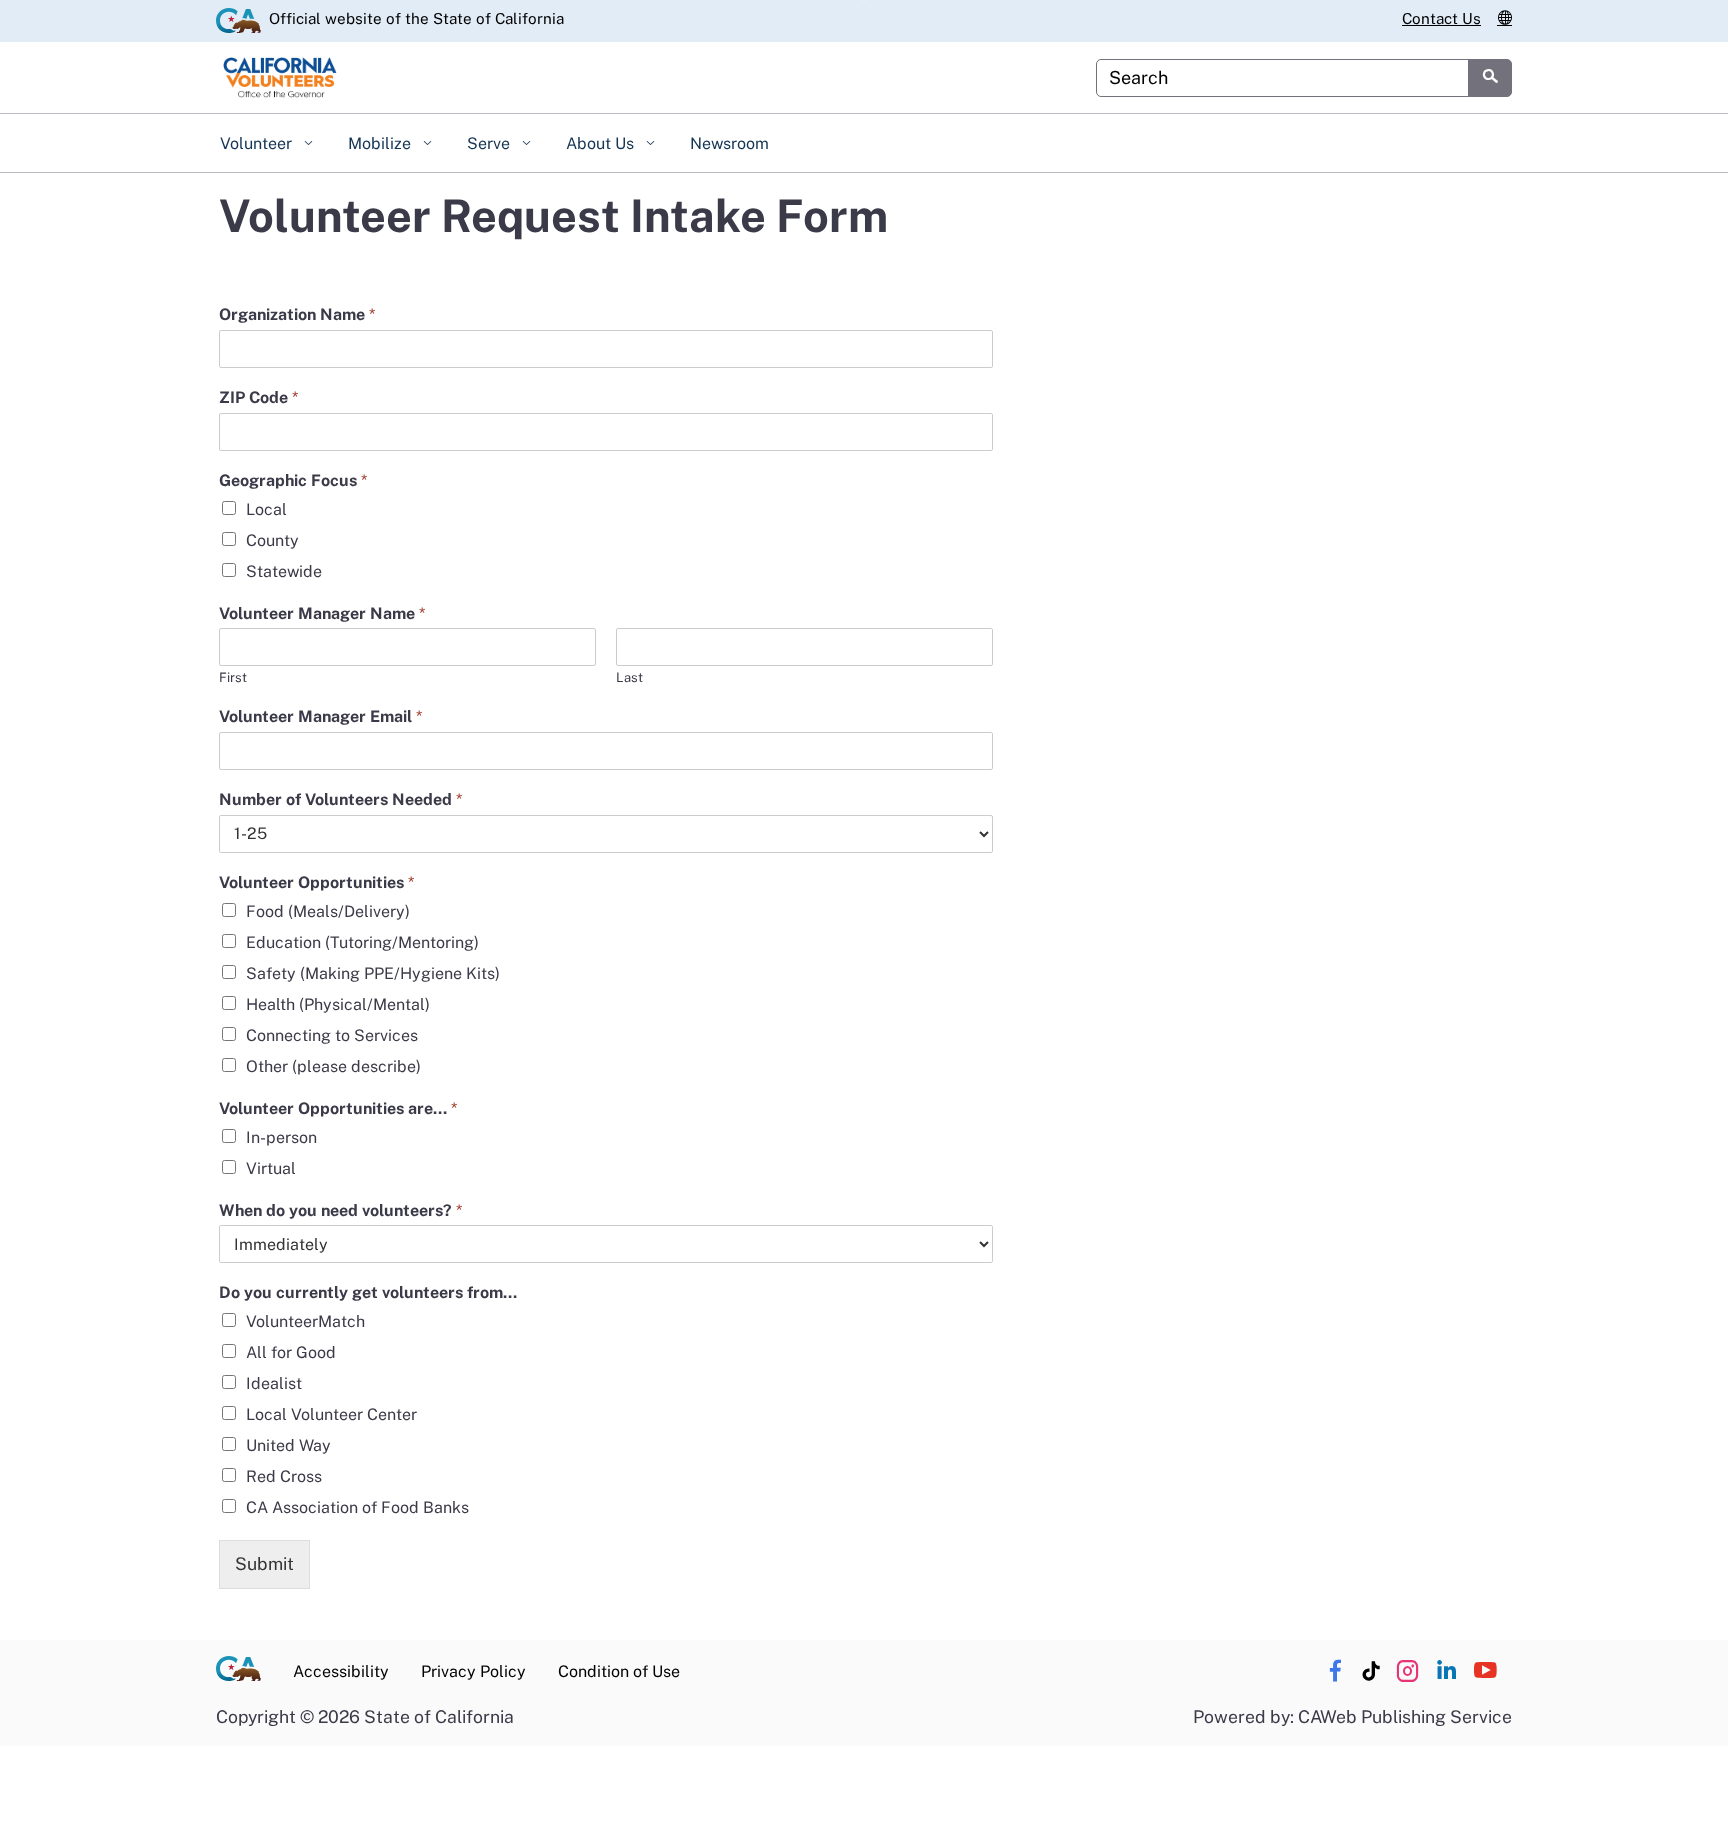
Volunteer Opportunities (316, 882)
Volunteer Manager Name (322, 613)
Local (266, 509)
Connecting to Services (332, 1035)
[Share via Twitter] (1407, 1671)
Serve (490, 143)
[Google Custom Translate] (1504, 19)
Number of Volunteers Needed (340, 799)
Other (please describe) (333, 1066)
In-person (281, 1137)
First (233, 677)
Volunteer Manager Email (320, 716)
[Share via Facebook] (1335, 1671)
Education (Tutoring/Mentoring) (362, 942)
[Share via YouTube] (1485, 1671)
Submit (264, 1563)
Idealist (274, 1383)
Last (629, 677)
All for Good (291, 1352)
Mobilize (381, 143)
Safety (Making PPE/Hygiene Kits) (373, 973)
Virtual (271, 1168)
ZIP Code (258, 397)
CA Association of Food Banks (357, 1507)
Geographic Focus (293, 480)
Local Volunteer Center (331, 1414)
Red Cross (284, 1476)
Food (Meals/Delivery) (328, 911)
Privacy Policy (473, 1671)
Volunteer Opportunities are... (338, 1108)
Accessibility (341, 1671)
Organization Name (297, 314)
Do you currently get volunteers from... (368, 1292)
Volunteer (258, 143)
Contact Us (1441, 18)
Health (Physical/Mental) (338, 1004)
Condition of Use (619, 1671)
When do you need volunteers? (340, 1210)
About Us (602, 143)
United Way (288, 1445)
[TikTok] (1371, 1671)
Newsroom (729, 143)
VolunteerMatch (305, 1321)
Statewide (284, 571)
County (272, 540)
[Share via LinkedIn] (1446, 1671)
